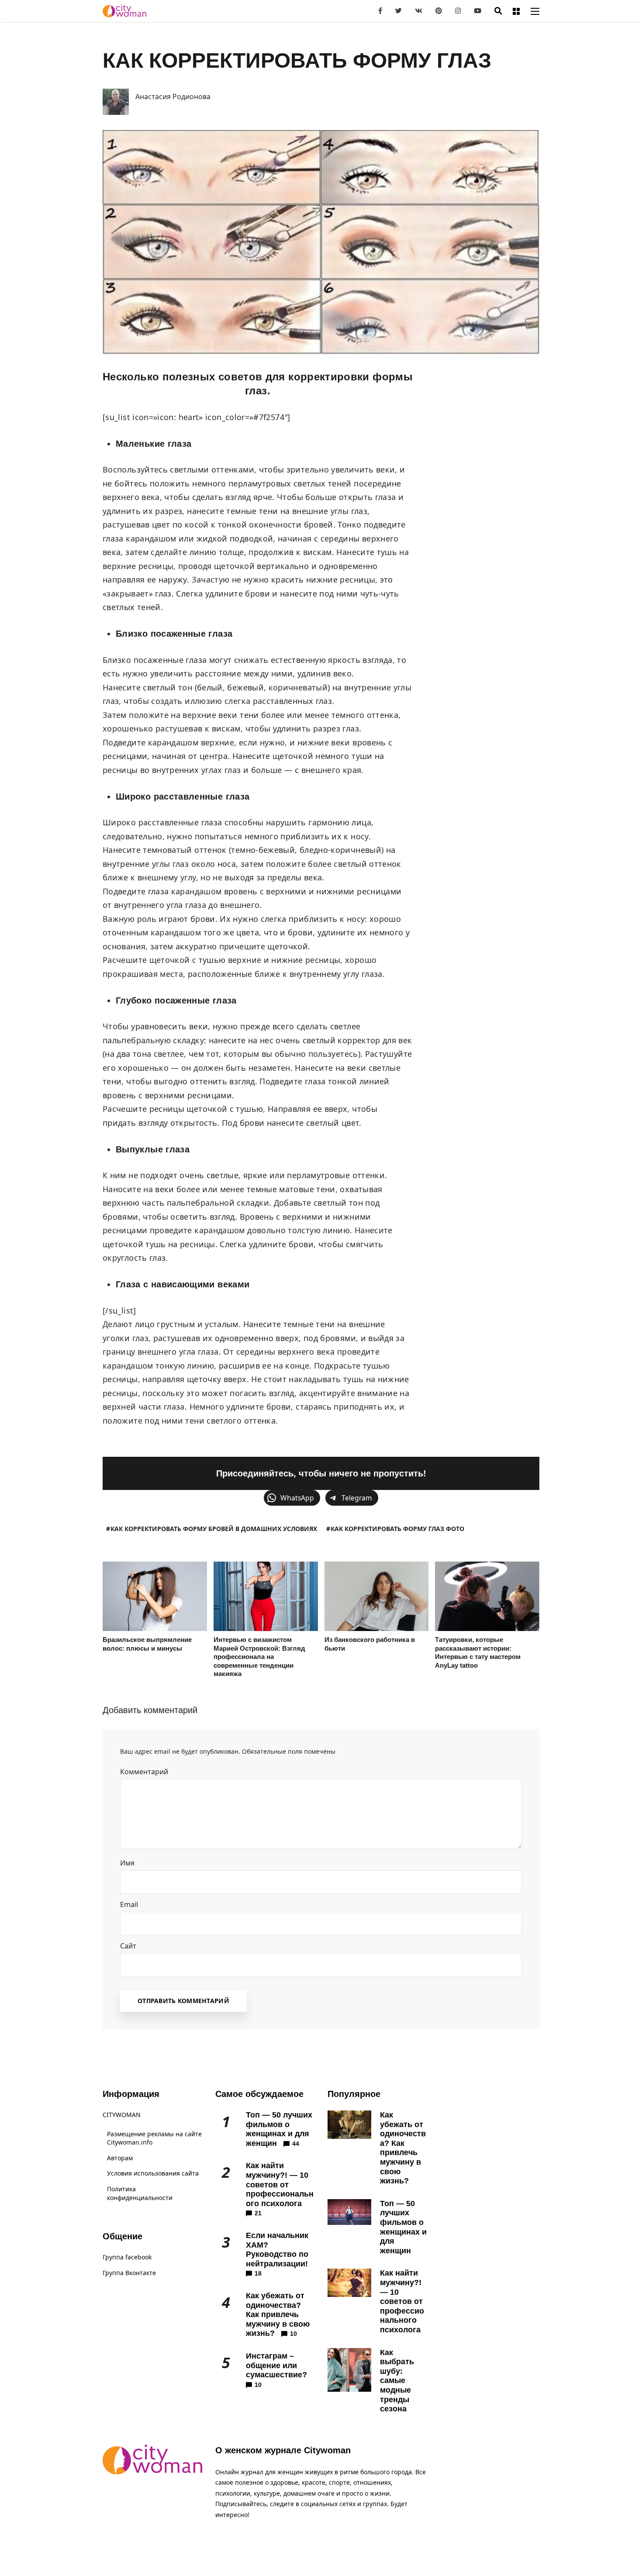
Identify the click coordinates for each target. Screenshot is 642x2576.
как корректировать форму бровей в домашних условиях (214, 1529)
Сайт (128, 1946)
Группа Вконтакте (129, 2273)
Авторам (120, 2158)
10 (293, 2334)
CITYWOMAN (122, 2115)
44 (296, 2144)
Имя (130, 1863)
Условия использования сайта (153, 2173)
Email (132, 1904)
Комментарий (147, 1772)
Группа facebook (127, 2257)
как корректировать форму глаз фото (397, 1529)
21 (258, 2213)
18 (258, 2273)
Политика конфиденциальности (140, 2193)
